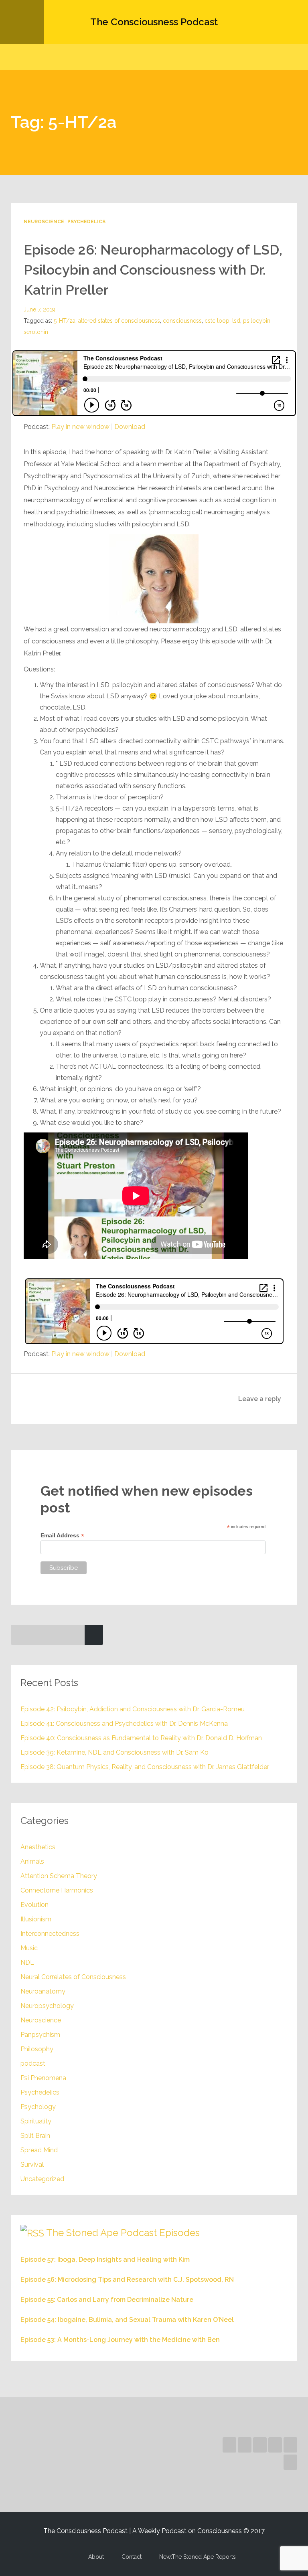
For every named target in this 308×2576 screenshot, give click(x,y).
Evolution (34, 1905)
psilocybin (257, 321)
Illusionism (36, 1919)
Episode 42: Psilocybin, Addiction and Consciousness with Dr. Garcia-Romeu (133, 1709)
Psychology (38, 2107)
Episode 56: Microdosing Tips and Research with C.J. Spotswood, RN (127, 2280)
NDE (27, 1962)
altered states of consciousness (119, 321)
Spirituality (36, 2121)
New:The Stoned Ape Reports (198, 2557)
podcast (33, 2063)
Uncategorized (42, 2179)
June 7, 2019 (40, 309)
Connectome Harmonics (57, 1890)
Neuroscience (44, 222)
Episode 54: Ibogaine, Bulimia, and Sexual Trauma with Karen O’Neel (127, 2320)
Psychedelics (86, 222)
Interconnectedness (50, 1934)
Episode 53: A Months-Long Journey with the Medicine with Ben (120, 2340)
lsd (236, 321)
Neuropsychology (47, 2006)
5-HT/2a (65, 321)
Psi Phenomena (43, 2078)
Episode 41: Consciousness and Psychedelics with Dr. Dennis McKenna (124, 1724)
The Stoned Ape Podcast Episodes (123, 2233)
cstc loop (217, 321)
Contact (132, 2557)
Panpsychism (40, 2035)
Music (29, 1948)
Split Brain (35, 2136)
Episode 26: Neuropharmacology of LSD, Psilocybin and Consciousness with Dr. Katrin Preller (153, 270)
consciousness (182, 321)
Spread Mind (39, 2150)
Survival (32, 2165)
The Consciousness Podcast (154, 22)
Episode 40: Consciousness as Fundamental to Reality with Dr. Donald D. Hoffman (141, 1738)
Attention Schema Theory (59, 1876)
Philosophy (37, 2049)
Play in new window (80, 427)
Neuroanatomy (43, 1991)
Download (130, 427)
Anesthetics (38, 1847)
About (96, 2557)
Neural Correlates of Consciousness (73, 1977)
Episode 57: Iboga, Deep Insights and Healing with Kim (105, 2260)
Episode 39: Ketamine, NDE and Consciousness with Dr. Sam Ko (114, 1752)
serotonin (36, 332)
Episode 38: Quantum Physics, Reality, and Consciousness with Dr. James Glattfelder (145, 1767)
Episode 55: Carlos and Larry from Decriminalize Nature (107, 2300)
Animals (32, 1861)
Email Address (62, 1536)
